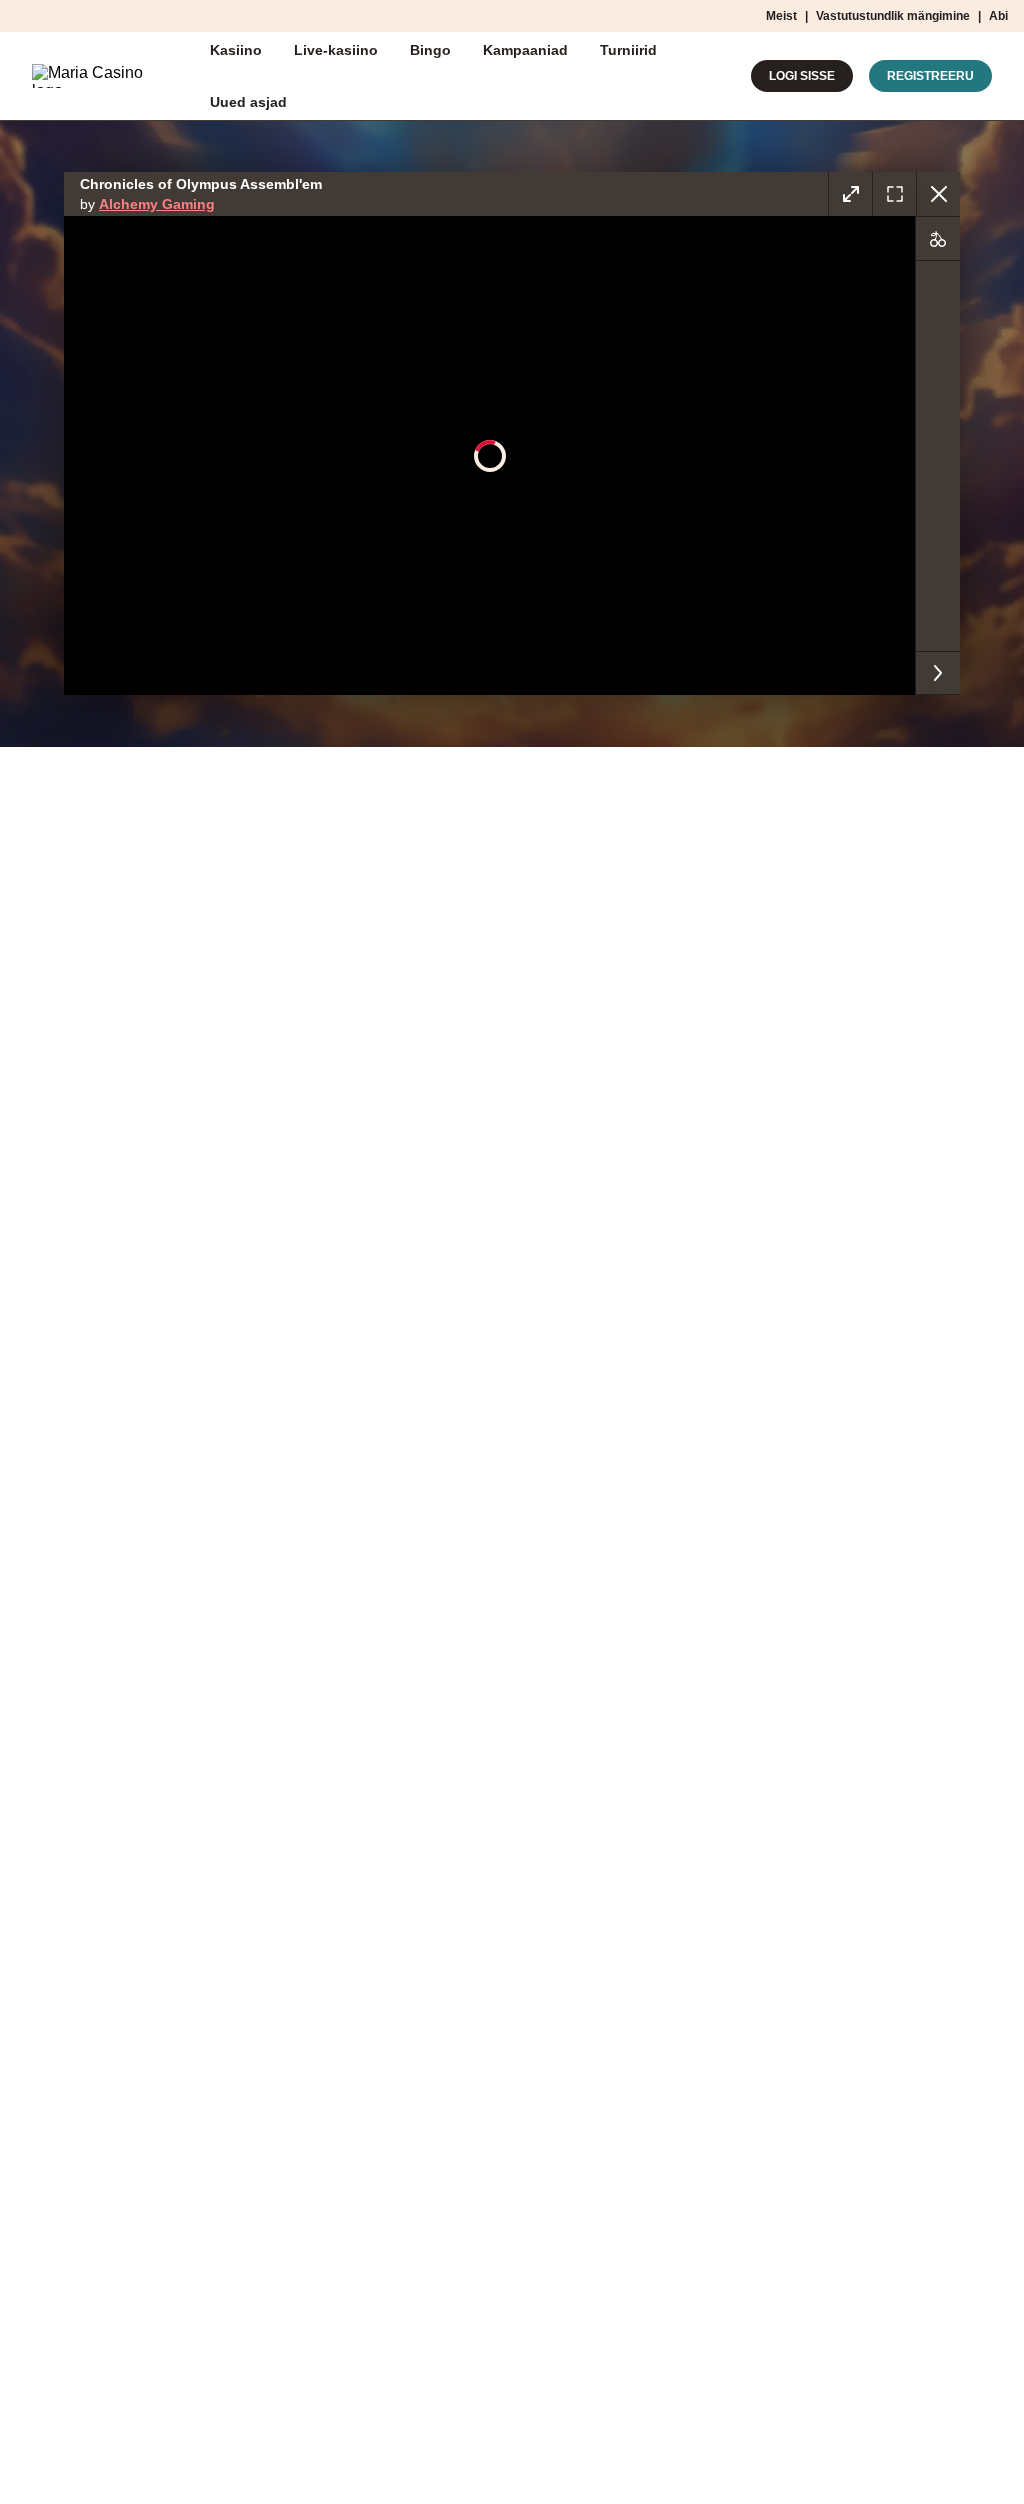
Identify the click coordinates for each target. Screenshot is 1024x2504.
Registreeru (930, 76)
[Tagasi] (938, 194)
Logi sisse (802, 76)
